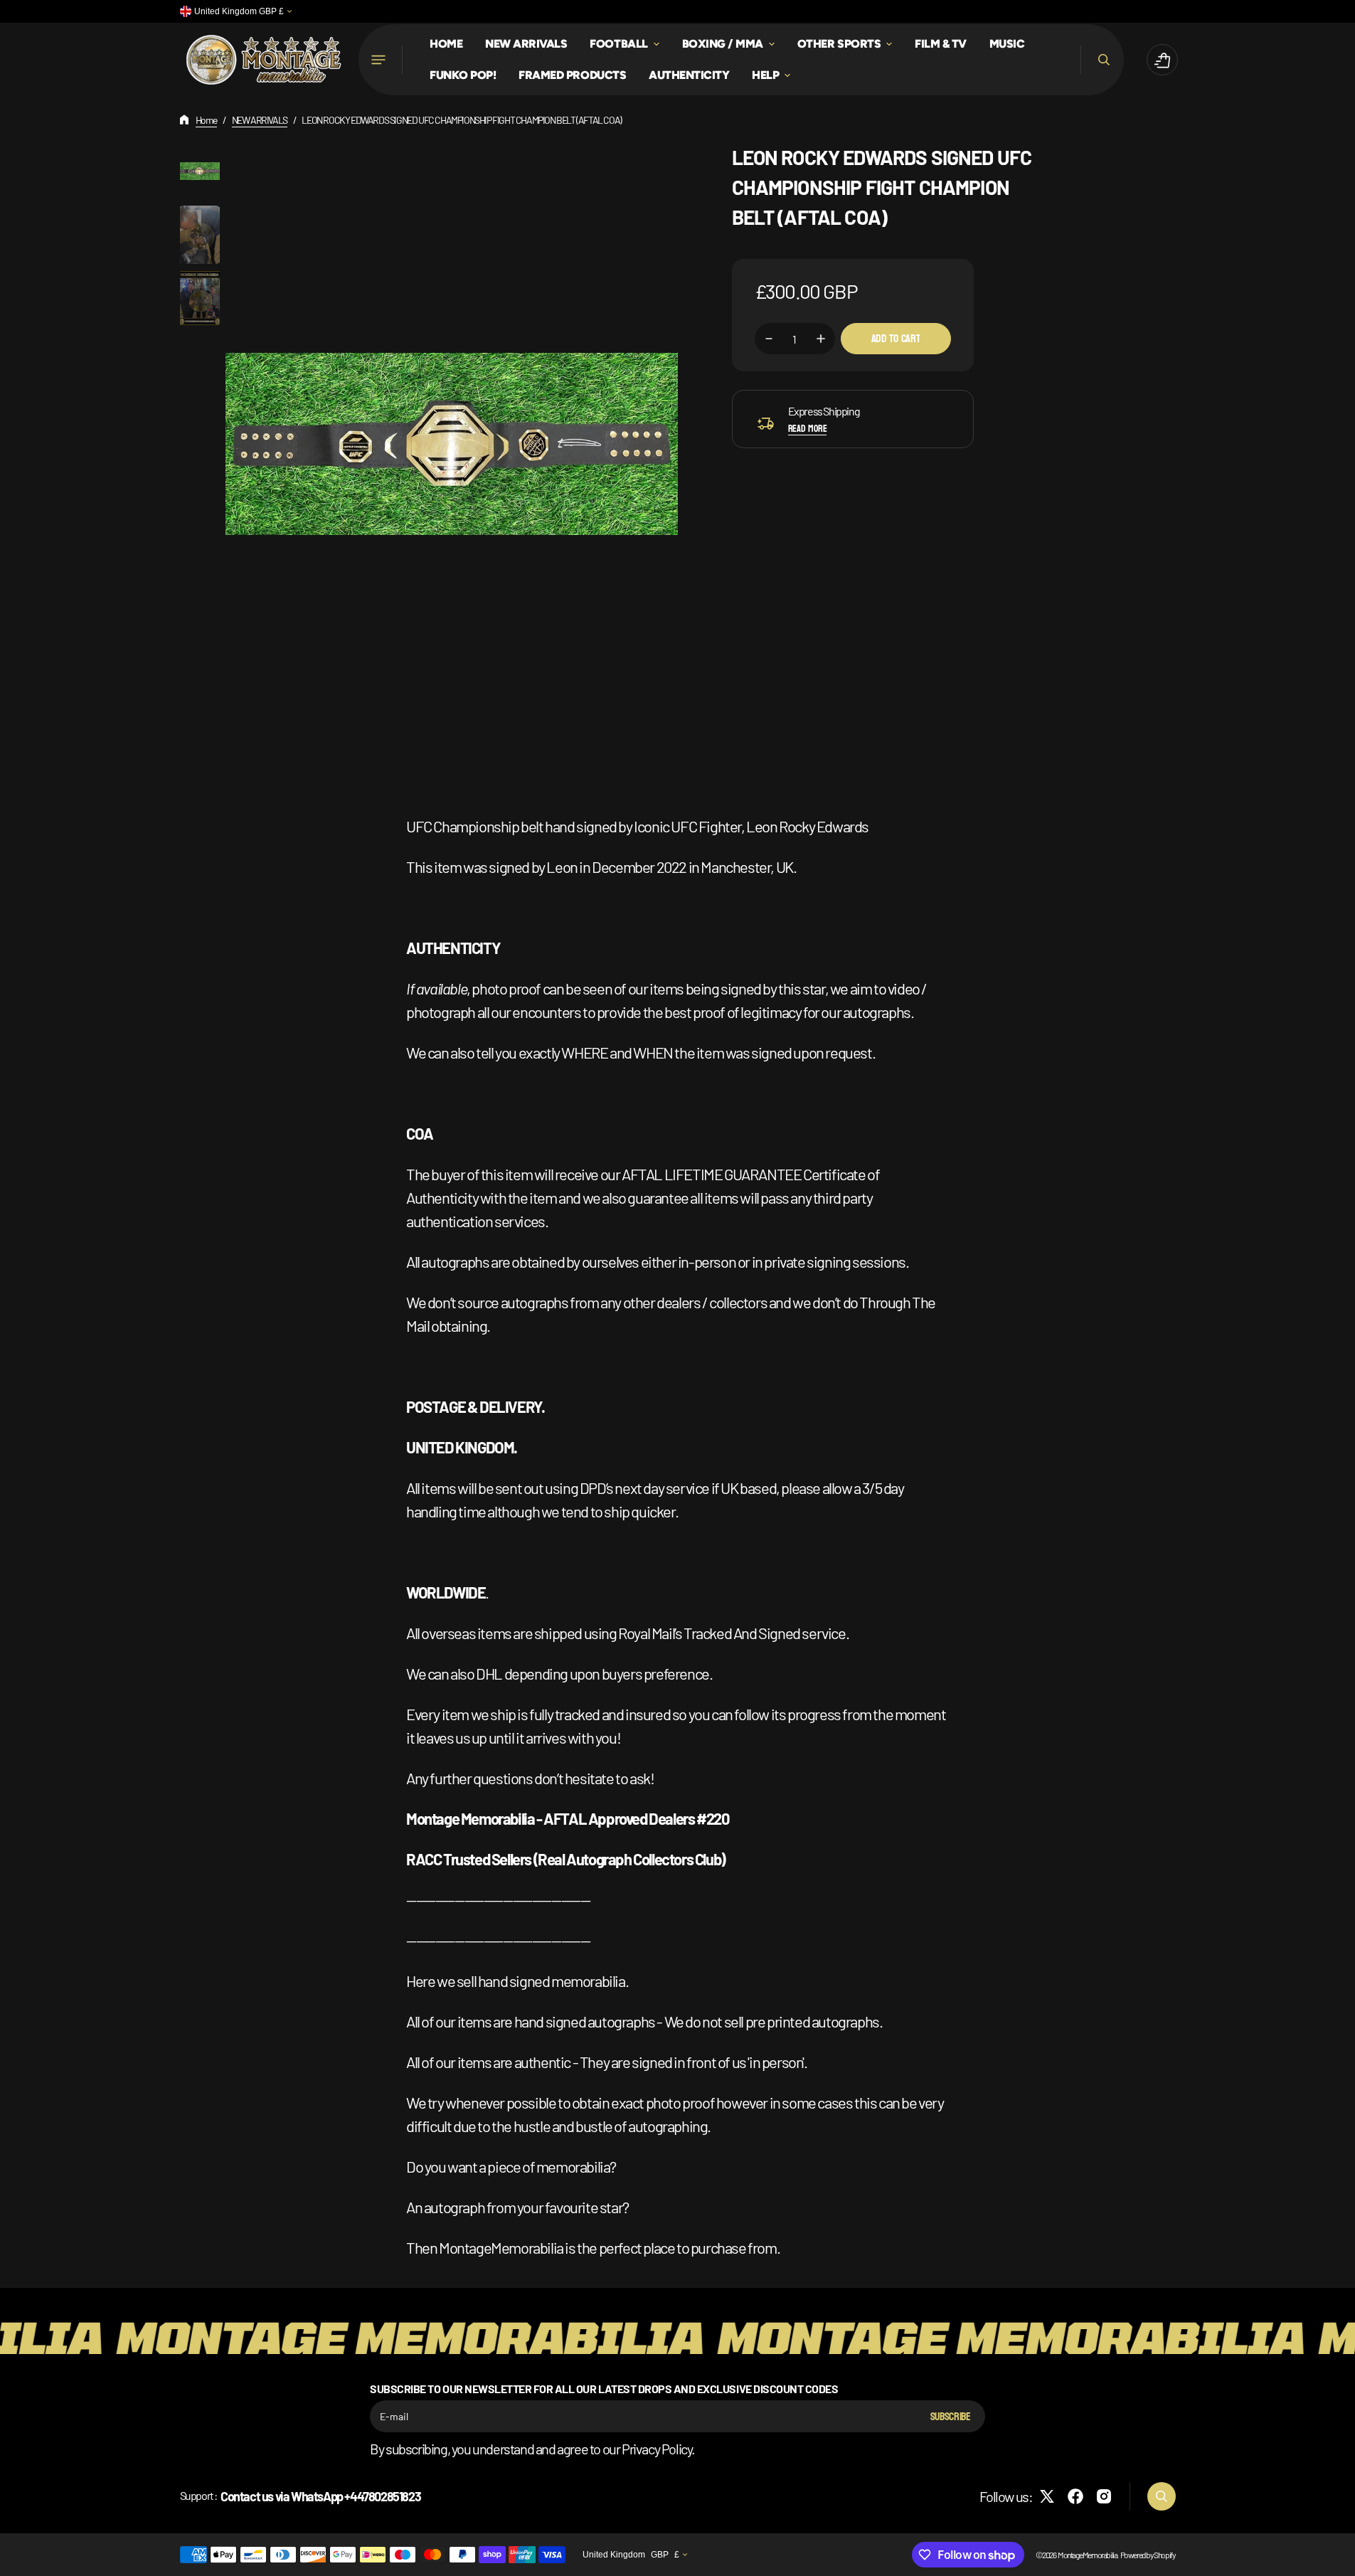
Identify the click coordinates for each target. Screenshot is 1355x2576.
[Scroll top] (1338, 2559)
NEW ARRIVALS (260, 120)
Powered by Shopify (1148, 2555)
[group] (200, 171)
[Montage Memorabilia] (264, 60)
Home (206, 120)
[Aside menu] (381, 60)
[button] (1102, 60)
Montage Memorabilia (1087, 2555)
